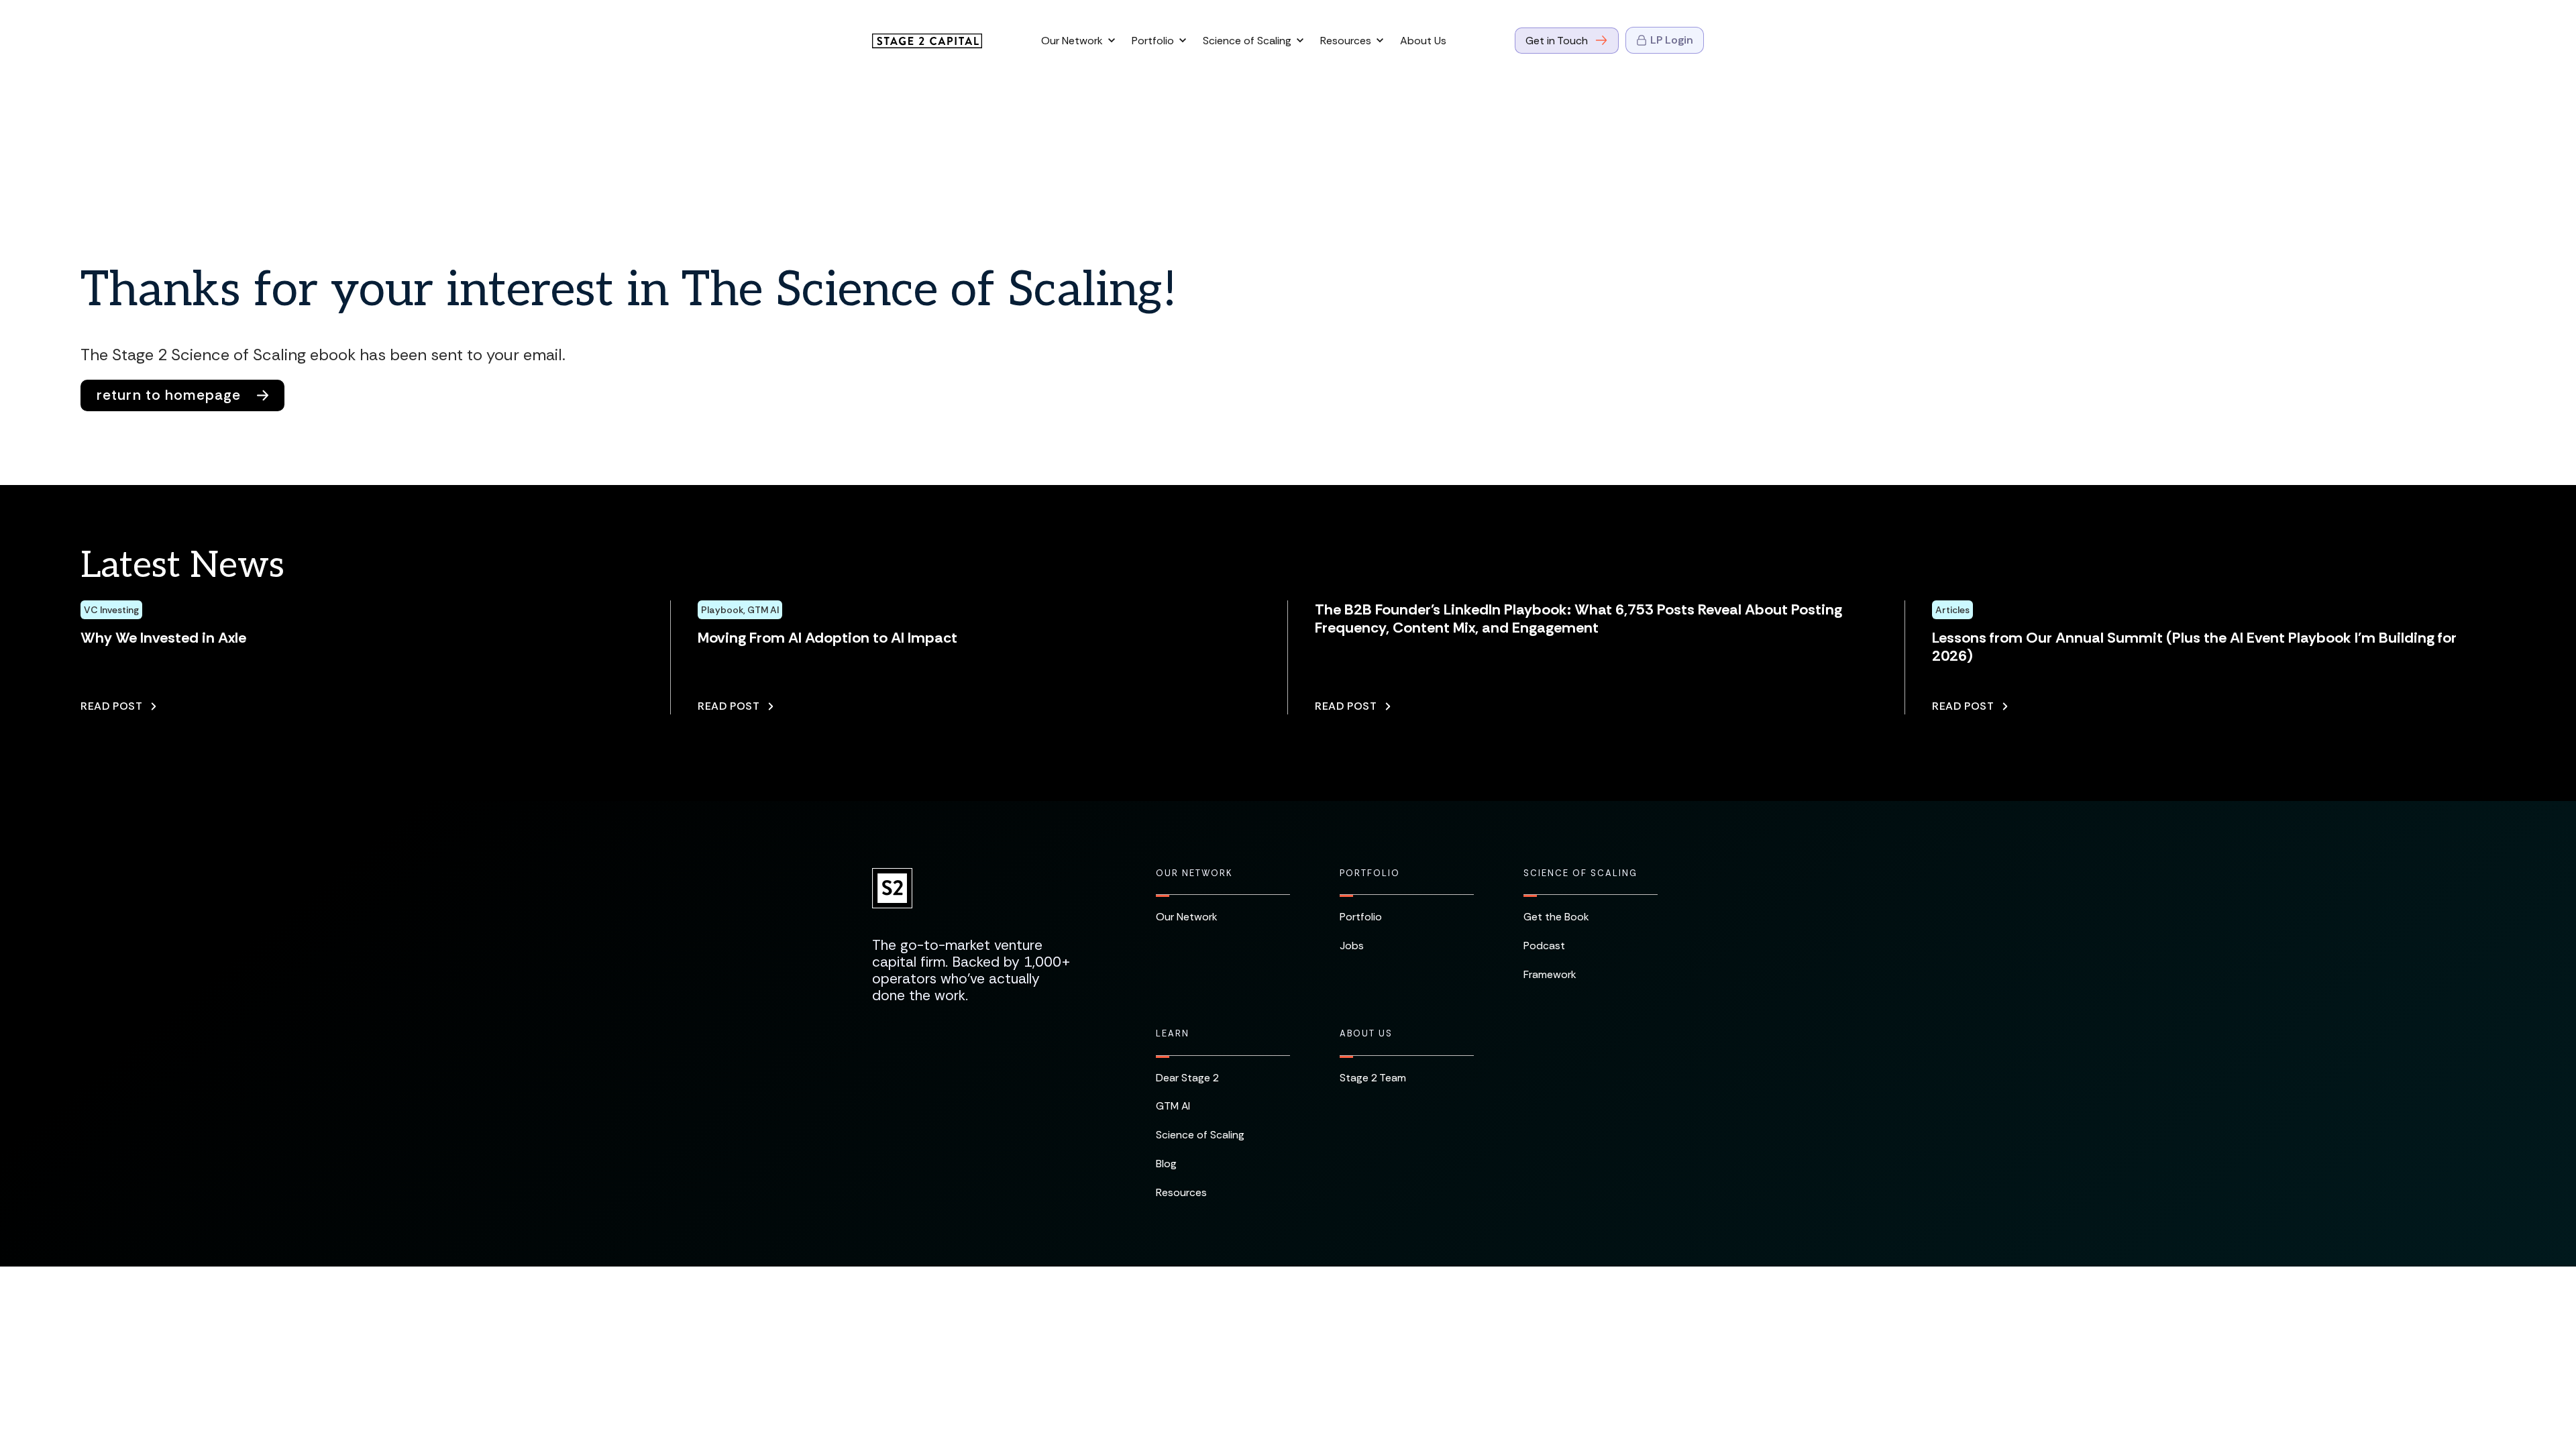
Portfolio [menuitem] (1370, 873)
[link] (927, 40)
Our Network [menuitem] (1194, 873)
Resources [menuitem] (1181, 1192)
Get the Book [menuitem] (1556, 917)
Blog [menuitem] (1166, 1164)
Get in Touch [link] (1557, 41)
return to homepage (169, 395)
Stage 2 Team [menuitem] (1373, 1078)
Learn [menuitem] (1173, 1034)
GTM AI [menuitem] (1173, 1106)
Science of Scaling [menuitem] (1580, 873)
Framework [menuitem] (1550, 974)
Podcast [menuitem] (1544, 946)
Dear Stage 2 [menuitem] (1187, 1078)
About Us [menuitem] (1366, 1034)
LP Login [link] (1672, 40)
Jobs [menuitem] (1352, 946)
